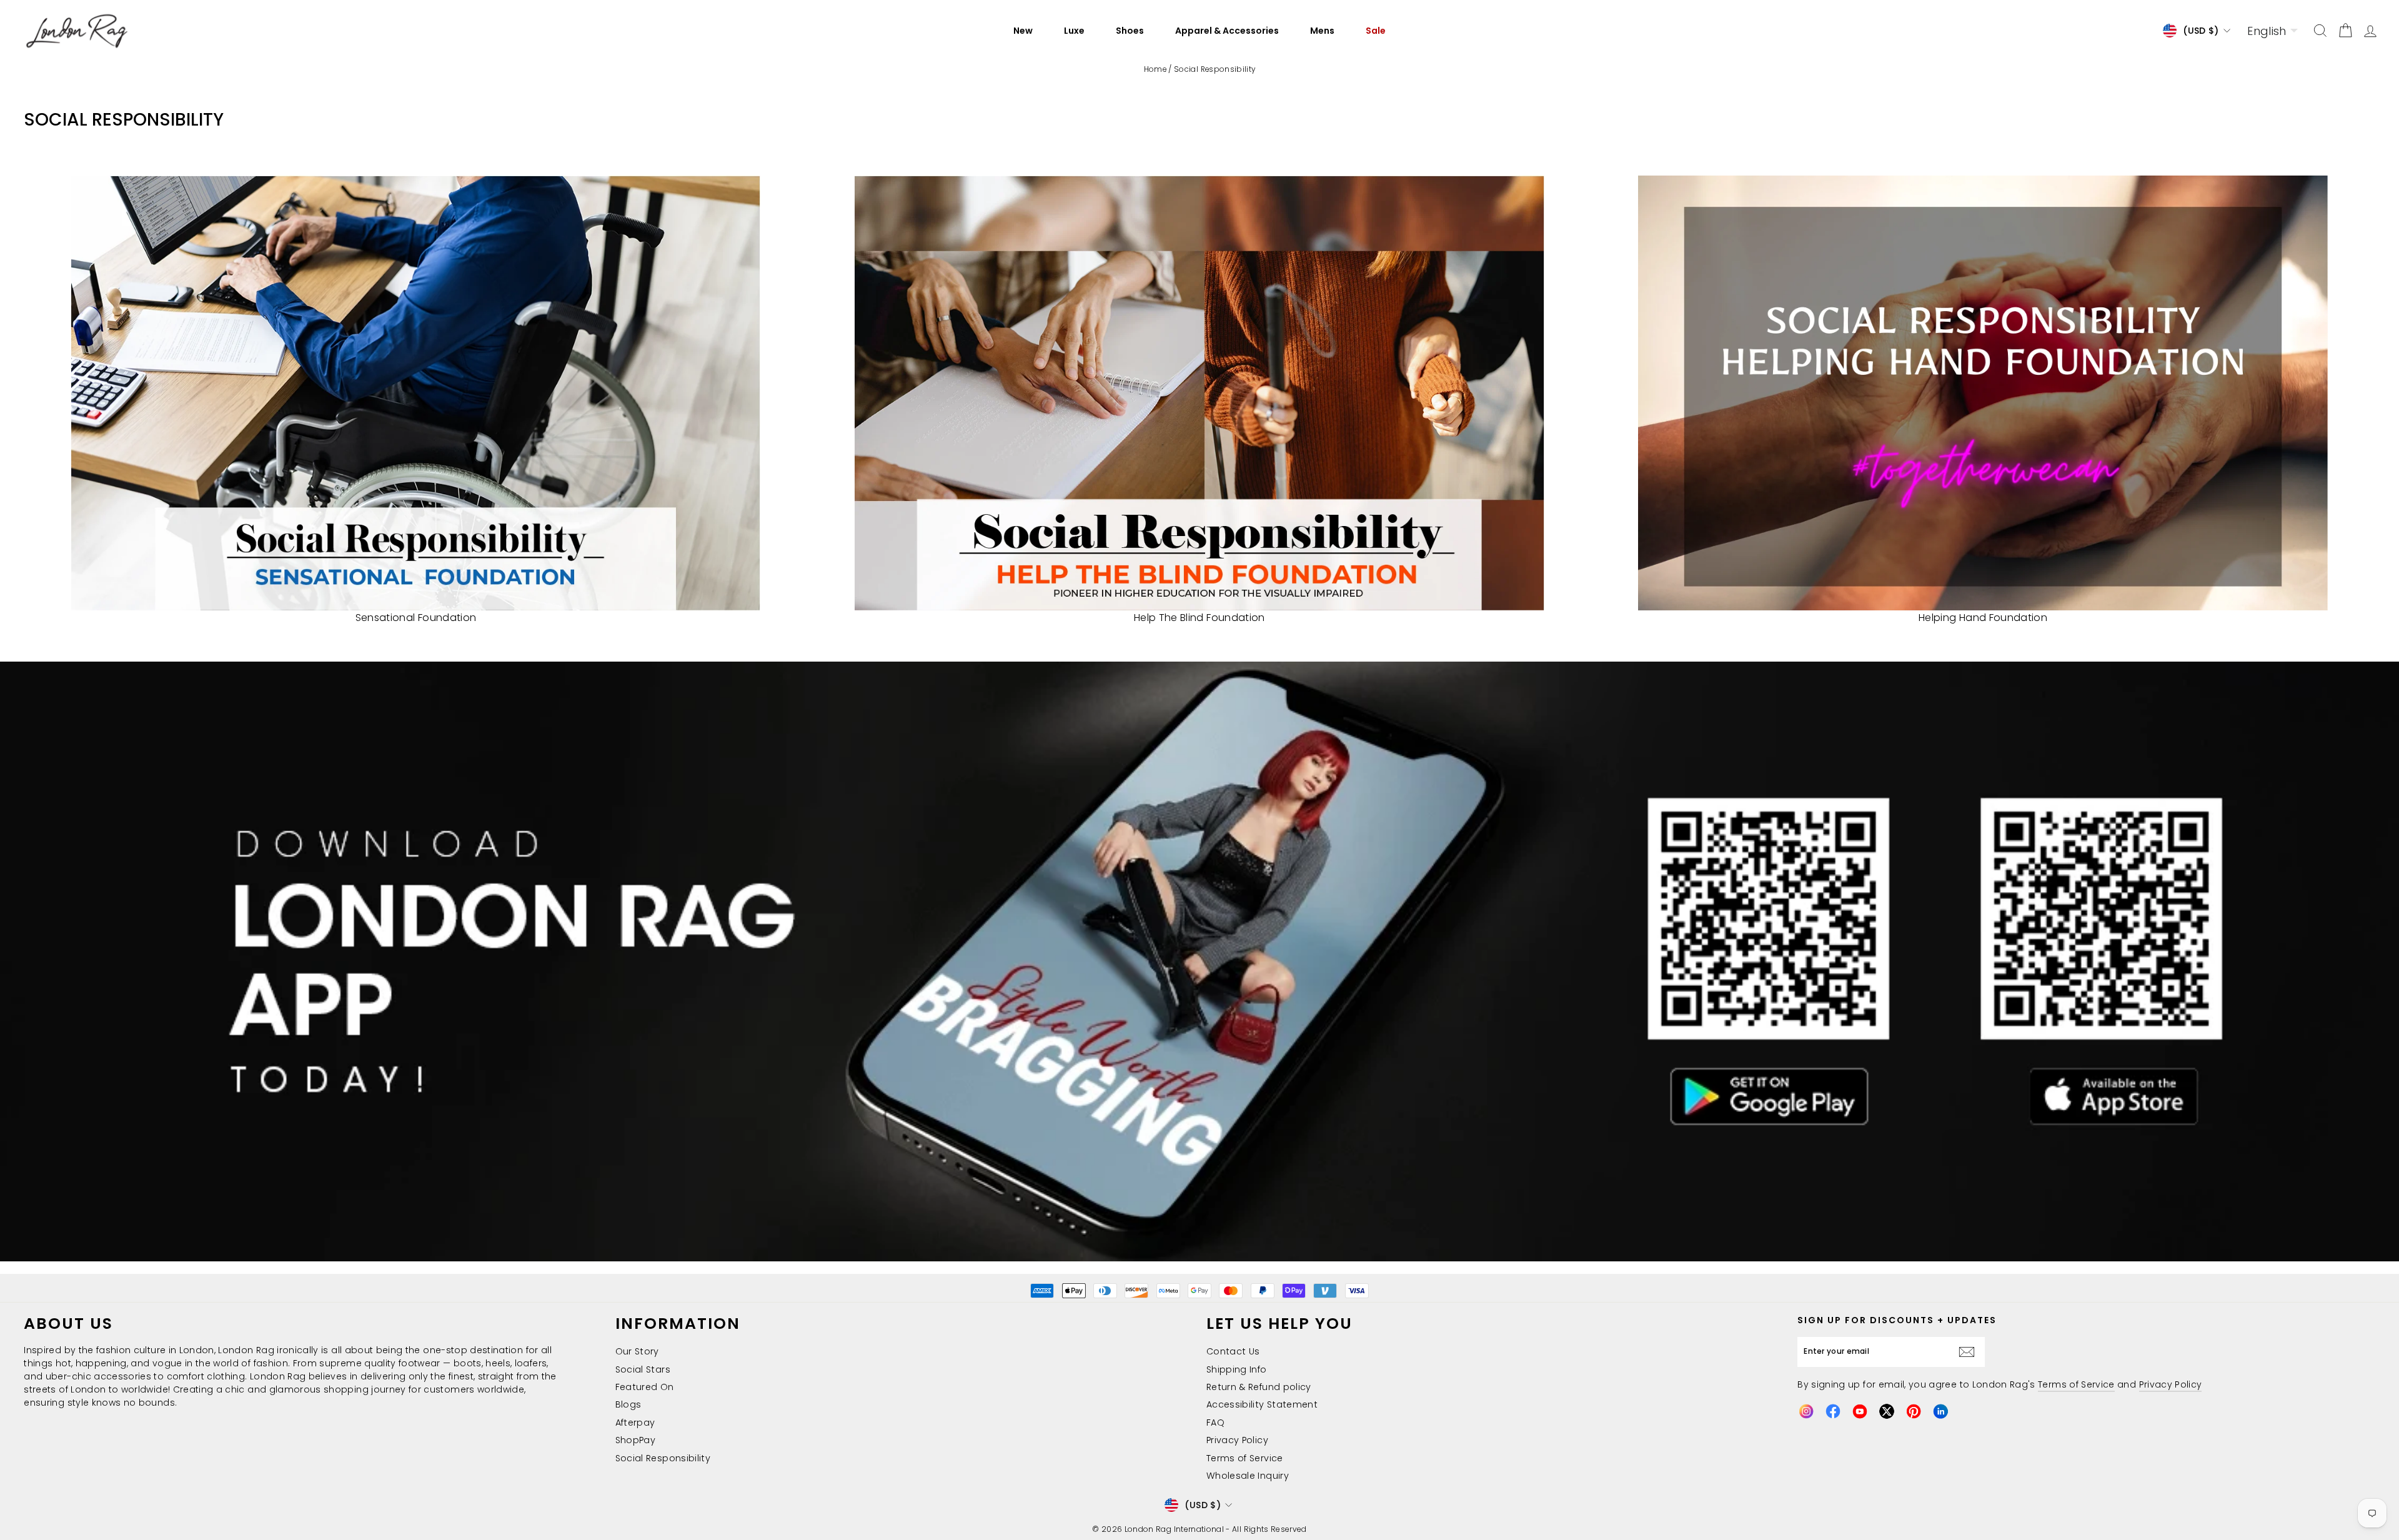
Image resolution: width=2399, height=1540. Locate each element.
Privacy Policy (1237, 1440)
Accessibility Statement (1262, 1404)
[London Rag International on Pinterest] (1914, 1411)
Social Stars (643, 1369)
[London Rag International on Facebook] (1833, 1411)
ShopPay (635, 1440)
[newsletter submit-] (1970, 1352)
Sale (1376, 31)
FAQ (1215, 1423)
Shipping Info (1237, 1369)
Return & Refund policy (1259, 1387)
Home (1155, 69)
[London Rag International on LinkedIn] (1940, 1411)
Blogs (628, 1404)
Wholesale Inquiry (1248, 1476)
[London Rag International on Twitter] (1887, 1411)
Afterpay (635, 1423)
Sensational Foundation (416, 618)
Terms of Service (1245, 1458)
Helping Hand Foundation (1983, 618)
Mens (1322, 31)
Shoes (1130, 31)
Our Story (637, 1351)
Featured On (645, 1387)
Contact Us (1233, 1351)
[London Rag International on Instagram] (1806, 1411)
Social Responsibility (663, 1458)
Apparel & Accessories (1227, 31)
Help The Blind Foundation (1199, 618)
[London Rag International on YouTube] (1860, 1411)
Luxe (1074, 31)
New (1023, 31)
